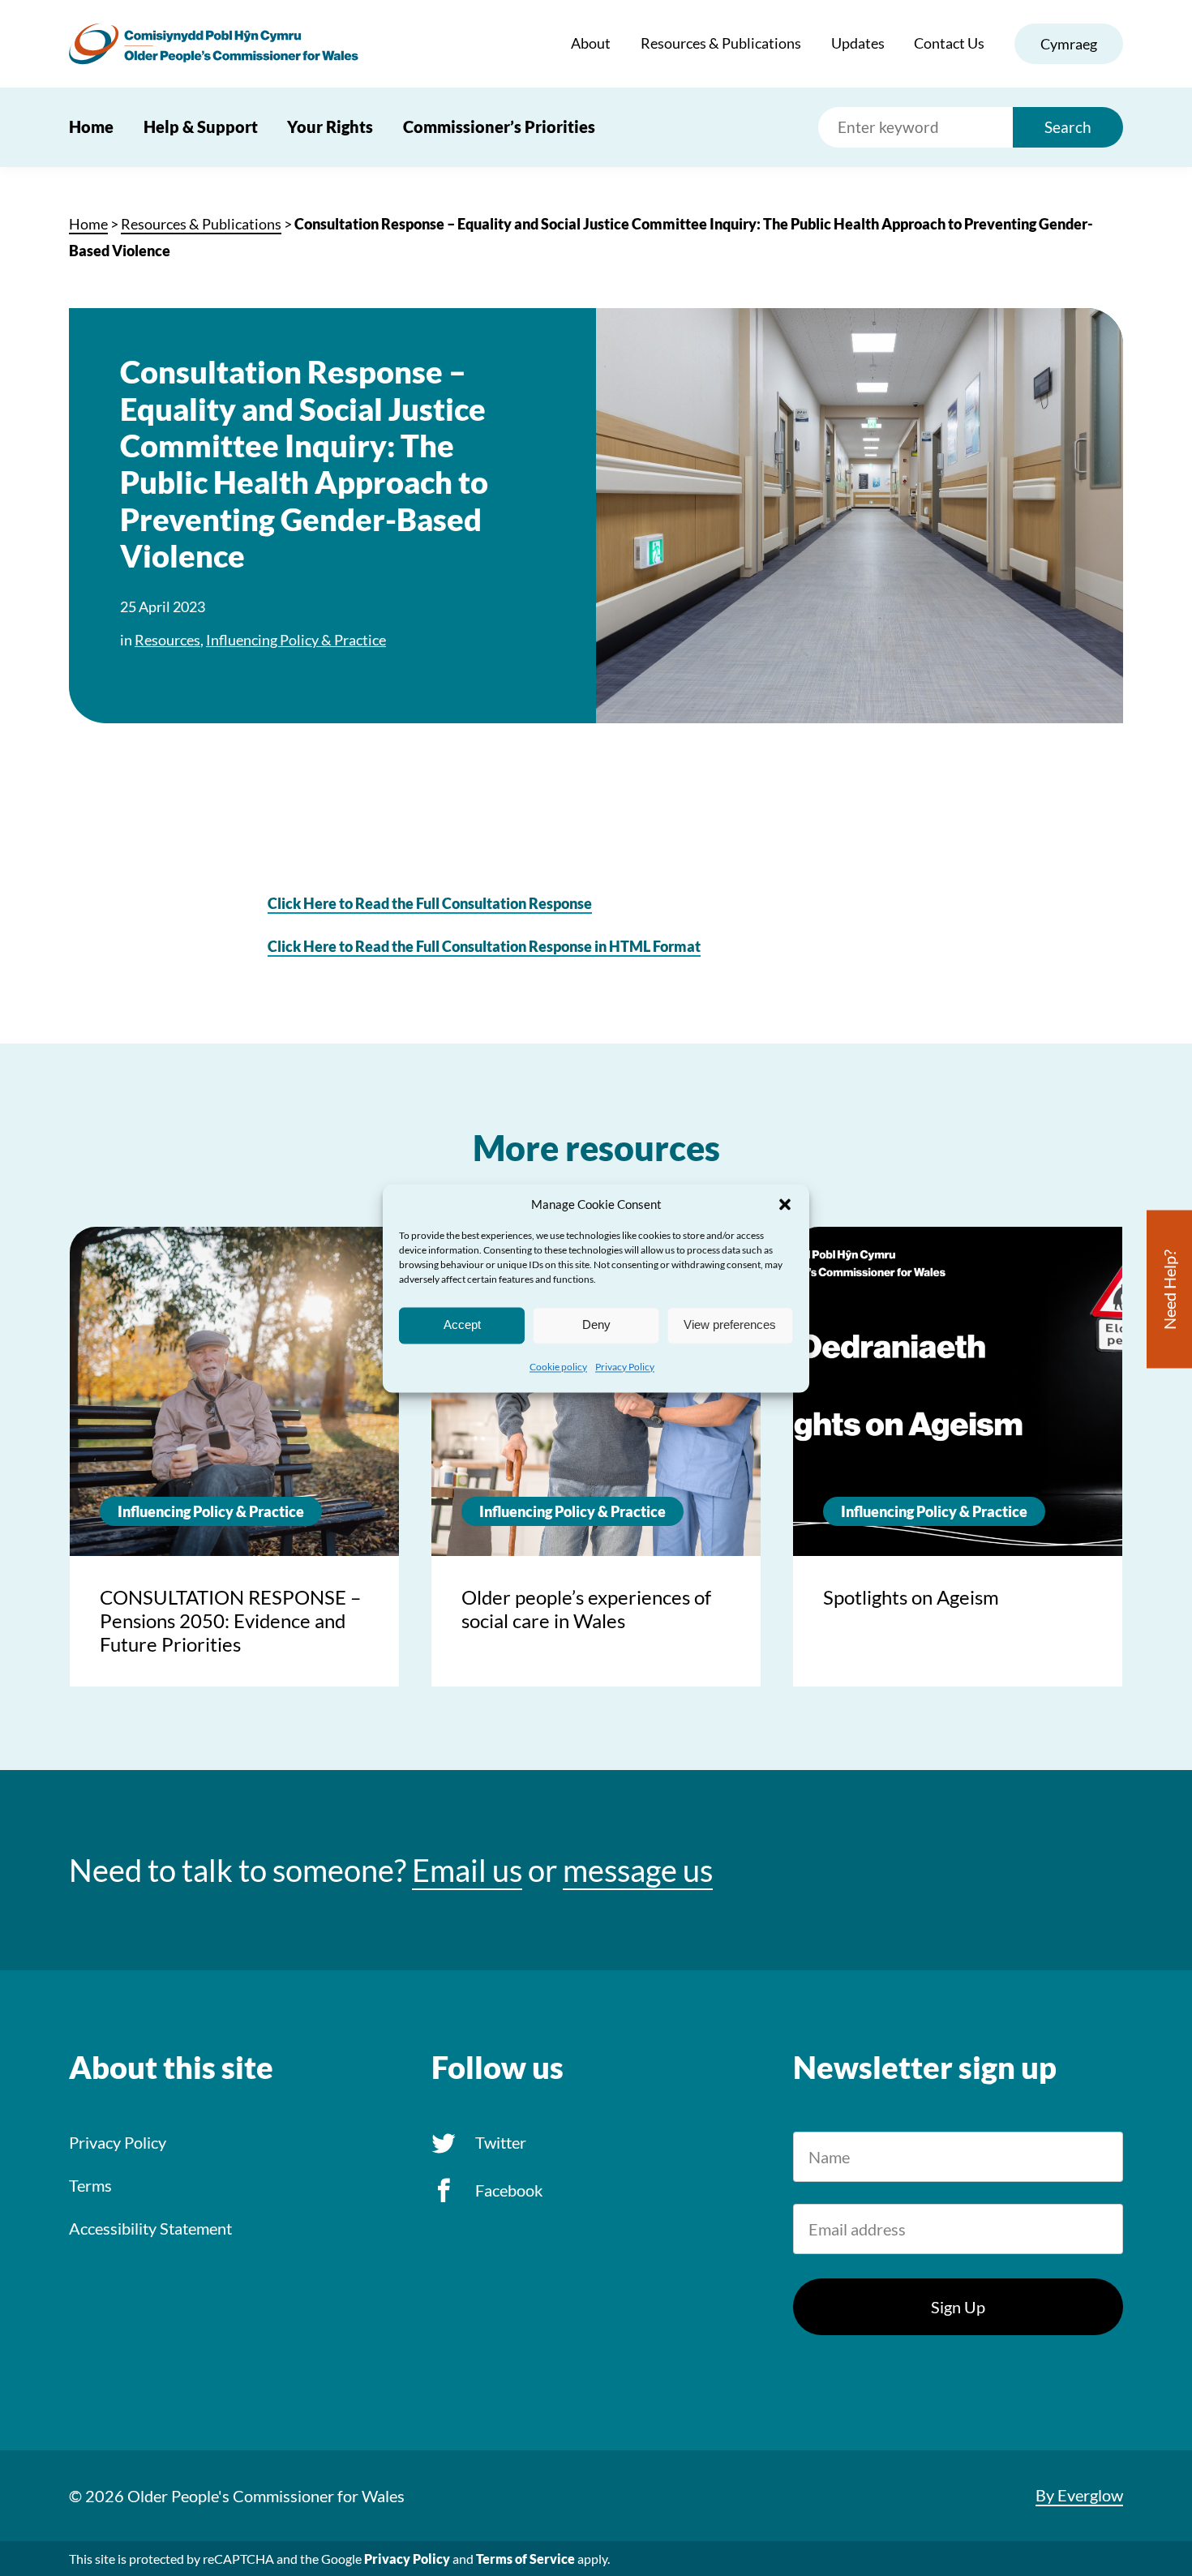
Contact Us (949, 43)
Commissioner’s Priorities (499, 126)
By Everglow (1079, 2495)
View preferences (730, 1324)
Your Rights (330, 126)
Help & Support (201, 126)
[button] (785, 1204)
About (591, 43)
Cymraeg (1069, 44)
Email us (467, 1870)
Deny (596, 1324)
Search (1068, 127)
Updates (858, 43)
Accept (462, 1324)
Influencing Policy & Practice (296, 640)
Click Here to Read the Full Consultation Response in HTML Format (484, 946)
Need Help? (1169, 1289)
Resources (167, 640)
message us (638, 1870)
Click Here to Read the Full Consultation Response (430, 903)
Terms (90, 2185)
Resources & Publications (721, 43)
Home (91, 126)
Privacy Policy (625, 1367)
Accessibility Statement (150, 2228)
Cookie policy (558, 1367)
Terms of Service (525, 2559)
